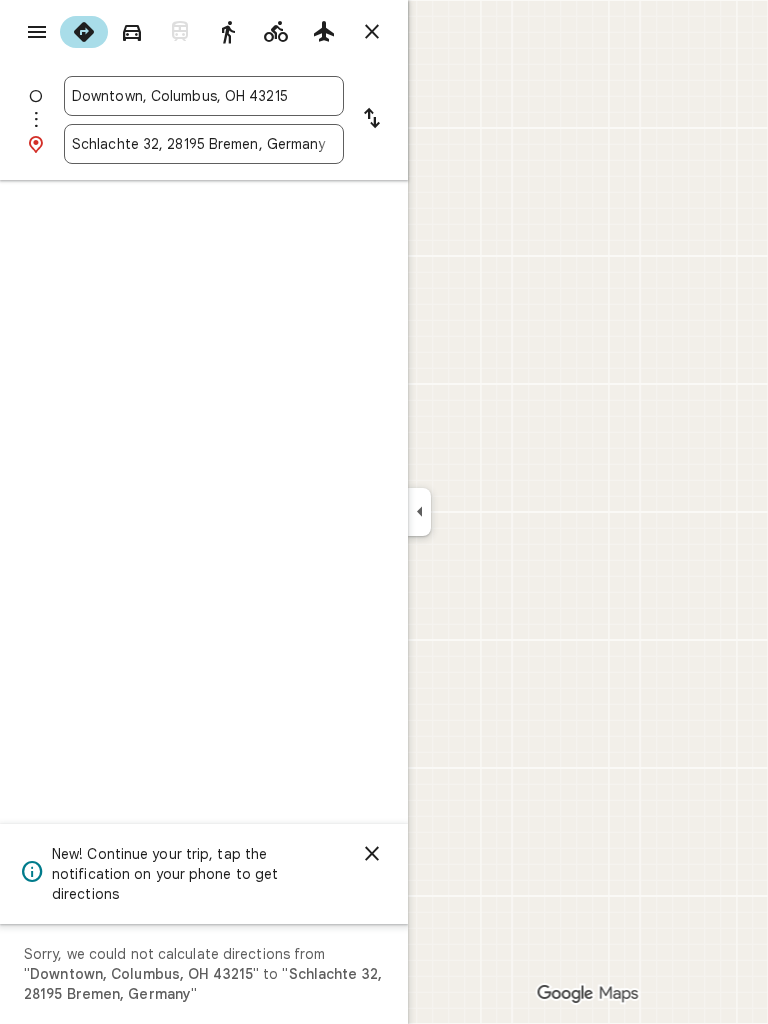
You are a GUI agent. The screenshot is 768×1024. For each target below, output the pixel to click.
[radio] (84, 32)
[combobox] (204, 96)
